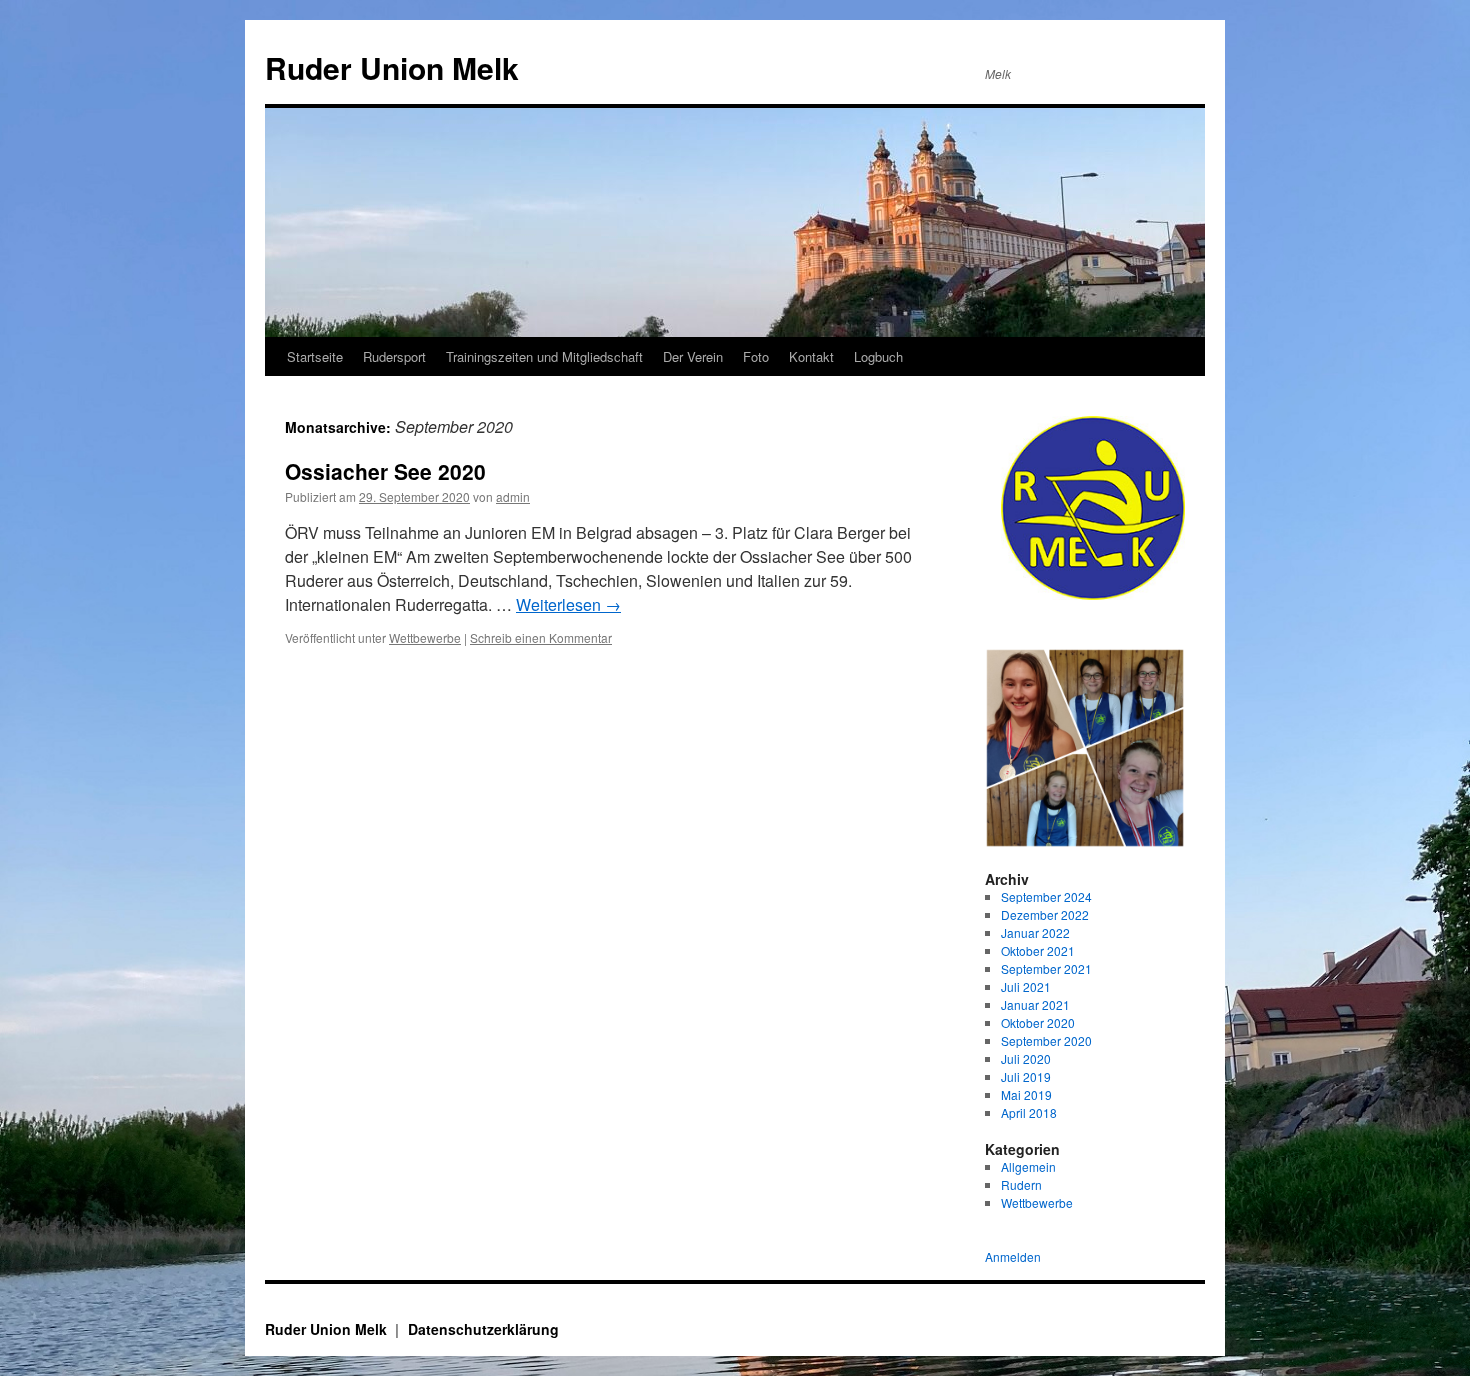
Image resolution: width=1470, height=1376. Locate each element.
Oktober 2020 (1038, 1022)
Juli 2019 (1026, 1076)
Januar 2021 (1035, 1004)
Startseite (315, 356)
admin (513, 496)
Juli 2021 (1026, 986)
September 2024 (1046, 896)
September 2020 (1046, 1040)
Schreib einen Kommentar (541, 637)
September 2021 (1046, 968)
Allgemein (1028, 1166)
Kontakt (811, 356)
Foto (756, 356)
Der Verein (693, 356)
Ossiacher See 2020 (385, 471)
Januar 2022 (1035, 932)
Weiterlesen (568, 604)
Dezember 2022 (1045, 914)
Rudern (1021, 1184)
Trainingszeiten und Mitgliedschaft (544, 356)
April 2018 (1029, 1112)
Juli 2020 (1026, 1058)
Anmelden (1013, 1256)
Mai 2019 (1026, 1094)
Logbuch (878, 356)
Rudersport (394, 356)
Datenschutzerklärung (483, 1329)
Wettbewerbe (425, 637)
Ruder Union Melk (392, 67)
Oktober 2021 (1038, 950)
